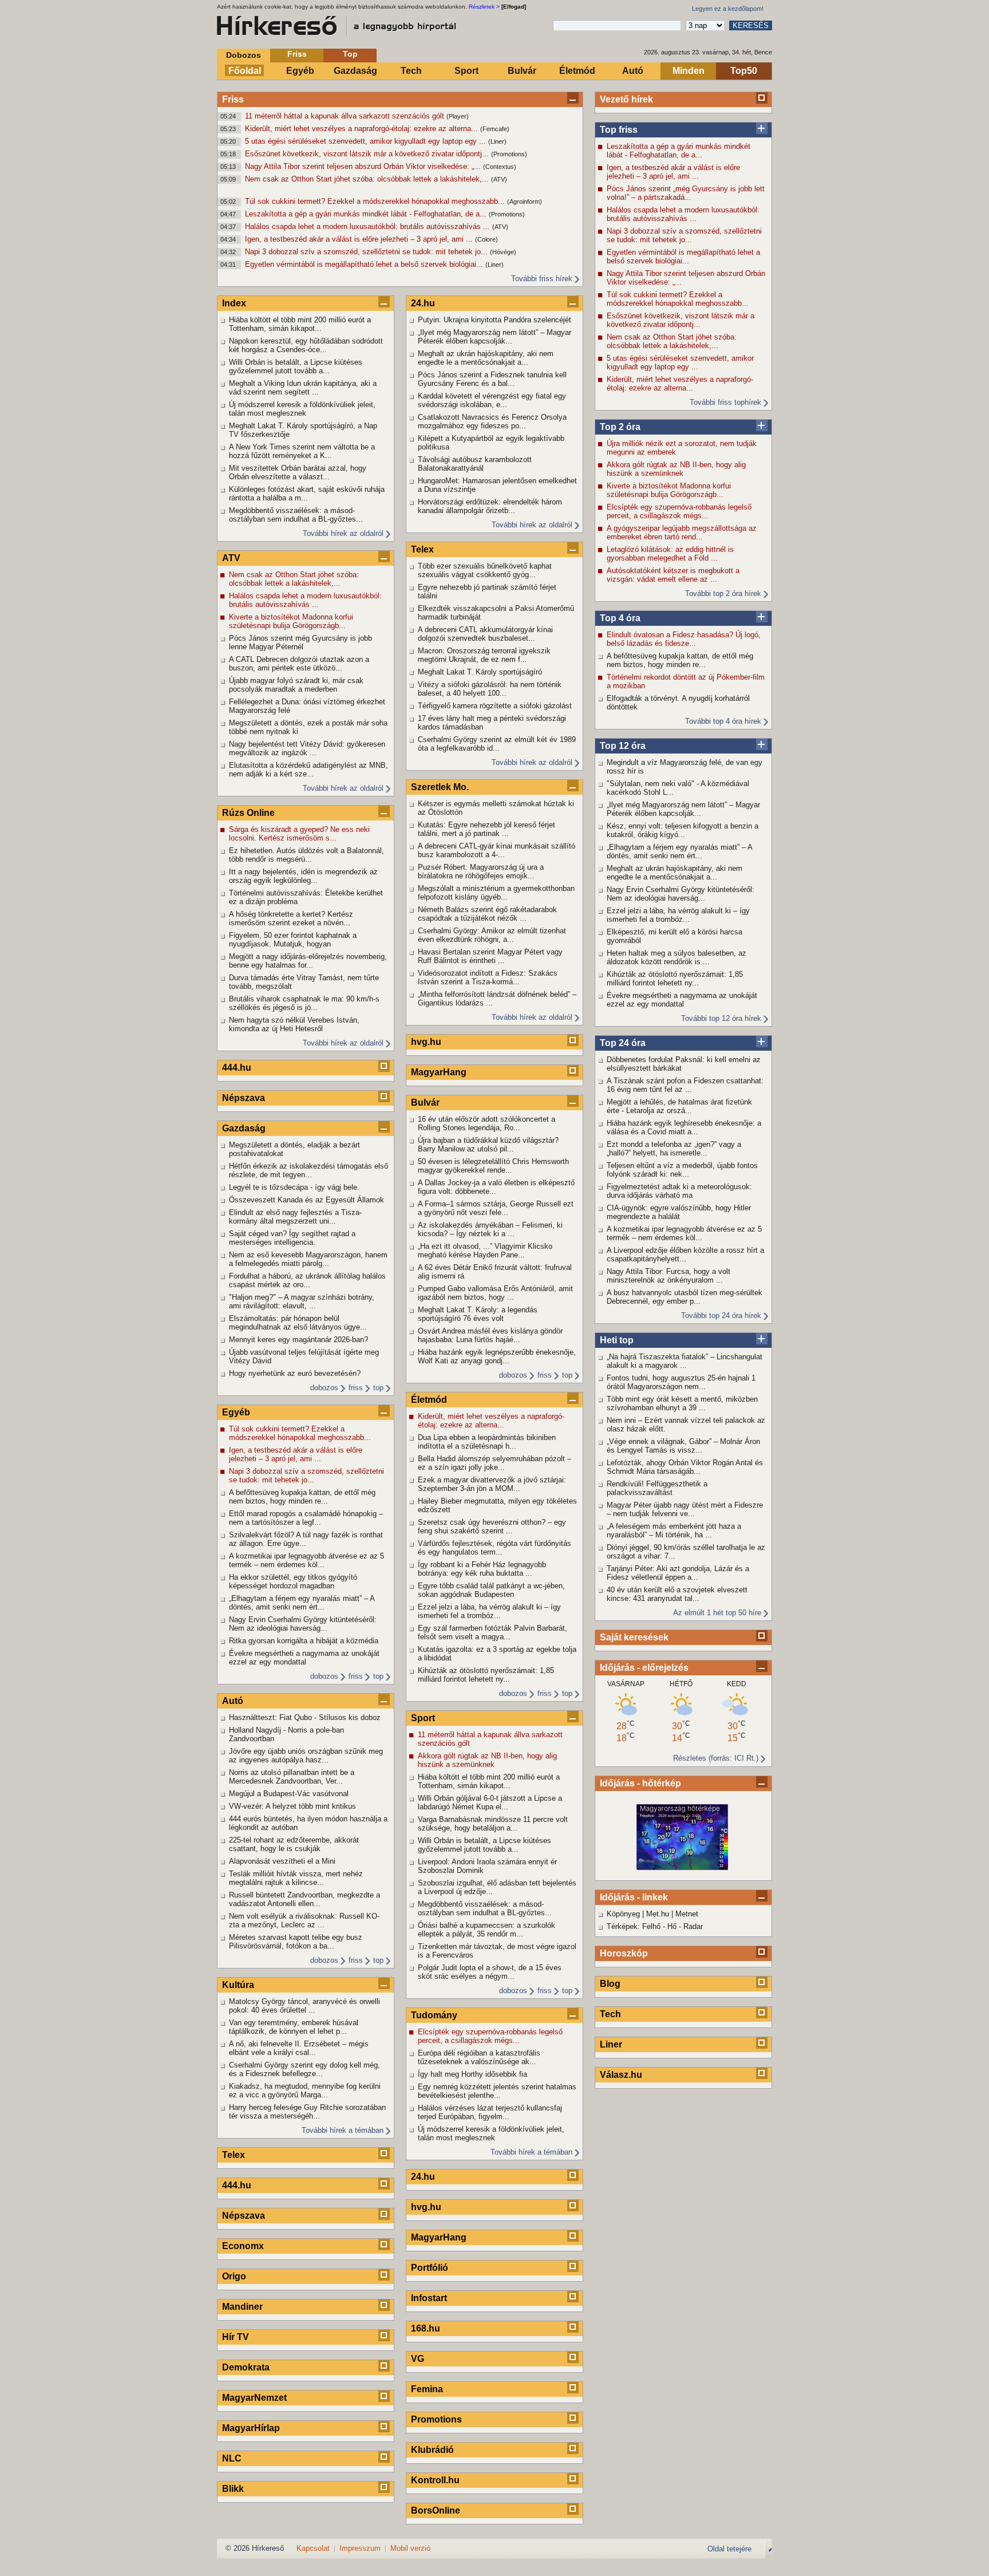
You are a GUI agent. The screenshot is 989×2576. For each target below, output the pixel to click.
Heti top (617, 1340)
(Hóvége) (503, 252)
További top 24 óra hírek (721, 1315)
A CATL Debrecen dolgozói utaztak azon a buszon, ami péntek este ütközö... (299, 664)
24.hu (423, 303)
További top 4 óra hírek (723, 721)
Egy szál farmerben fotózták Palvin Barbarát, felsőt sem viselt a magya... (492, 1632)
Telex (234, 2155)
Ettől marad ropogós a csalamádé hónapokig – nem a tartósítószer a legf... (306, 1518)
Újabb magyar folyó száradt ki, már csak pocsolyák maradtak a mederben (296, 685)
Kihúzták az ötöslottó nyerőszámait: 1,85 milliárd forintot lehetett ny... (675, 979)
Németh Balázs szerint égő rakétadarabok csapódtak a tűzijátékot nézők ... (487, 914)
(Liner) (497, 141)
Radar (693, 1926)
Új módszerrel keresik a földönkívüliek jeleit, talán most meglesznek (302, 409)
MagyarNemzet (254, 2398)
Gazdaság (355, 71)
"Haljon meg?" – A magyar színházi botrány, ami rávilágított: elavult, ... (302, 1301)
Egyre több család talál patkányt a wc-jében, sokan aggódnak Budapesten (491, 1590)
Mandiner (242, 2307)
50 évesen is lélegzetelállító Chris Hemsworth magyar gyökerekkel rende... (493, 1166)
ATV (231, 558)
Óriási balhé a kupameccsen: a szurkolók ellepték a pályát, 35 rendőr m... (486, 1930)
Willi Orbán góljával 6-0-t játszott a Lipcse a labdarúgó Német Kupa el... (490, 1802)
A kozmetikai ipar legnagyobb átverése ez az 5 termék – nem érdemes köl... (684, 1233)
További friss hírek (542, 279)
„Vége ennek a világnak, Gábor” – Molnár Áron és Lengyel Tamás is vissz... (683, 1446)
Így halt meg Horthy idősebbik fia (472, 2074)
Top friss (619, 130)
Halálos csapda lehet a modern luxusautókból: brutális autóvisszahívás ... (369, 226)
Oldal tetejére (729, 2549)
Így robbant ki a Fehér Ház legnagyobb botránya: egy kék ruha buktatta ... (482, 1569)
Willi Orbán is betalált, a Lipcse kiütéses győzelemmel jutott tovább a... (296, 366)
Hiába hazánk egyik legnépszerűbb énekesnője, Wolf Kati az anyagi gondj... (497, 1356)
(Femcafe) (495, 129)
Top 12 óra (623, 746)
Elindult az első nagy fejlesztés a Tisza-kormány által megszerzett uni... (295, 1217)
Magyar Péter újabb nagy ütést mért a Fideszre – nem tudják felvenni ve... (685, 1509)
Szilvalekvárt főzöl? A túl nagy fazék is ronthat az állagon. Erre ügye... (306, 1539)
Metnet (687, 1914)
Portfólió (430, 2268)
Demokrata (246, 2367)
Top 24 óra (623, 1043)
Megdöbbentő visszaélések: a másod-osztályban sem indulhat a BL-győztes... (296, 515)
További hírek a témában (343, 2130)
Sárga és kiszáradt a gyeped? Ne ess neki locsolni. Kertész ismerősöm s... (299, 834)
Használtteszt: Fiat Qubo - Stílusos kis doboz (305, 1717)
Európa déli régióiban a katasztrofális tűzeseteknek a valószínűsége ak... (479, 2057)
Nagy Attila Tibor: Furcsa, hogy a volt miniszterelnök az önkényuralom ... (668, 1276)
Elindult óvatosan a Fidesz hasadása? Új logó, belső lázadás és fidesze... (684, 639)
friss (356, 1388)
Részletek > (484, 7)
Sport (466, 71)
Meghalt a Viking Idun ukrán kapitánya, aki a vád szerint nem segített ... (303, 388)
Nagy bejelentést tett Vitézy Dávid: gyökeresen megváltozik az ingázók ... (307, 748)
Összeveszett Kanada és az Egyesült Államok (306, 1200)
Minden (689, 71)
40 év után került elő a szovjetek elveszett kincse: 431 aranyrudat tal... (677, 1594)
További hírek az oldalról (343, 533)
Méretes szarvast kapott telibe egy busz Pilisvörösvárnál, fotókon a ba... (296, 1942)
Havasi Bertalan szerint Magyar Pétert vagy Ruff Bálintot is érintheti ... (490, 956)
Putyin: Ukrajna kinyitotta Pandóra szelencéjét (494, 320)
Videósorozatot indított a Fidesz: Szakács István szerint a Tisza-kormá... (488, 977)
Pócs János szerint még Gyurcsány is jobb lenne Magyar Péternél (300, 642)
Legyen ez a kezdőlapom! (728, 9)
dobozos (324, 1388)
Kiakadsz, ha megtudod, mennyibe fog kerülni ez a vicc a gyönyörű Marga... (305, 2090)
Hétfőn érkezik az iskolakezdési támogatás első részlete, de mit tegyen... (308, 1170)
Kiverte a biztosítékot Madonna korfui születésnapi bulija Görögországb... (669, 490)
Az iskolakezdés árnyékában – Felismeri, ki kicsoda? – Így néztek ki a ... (490, 1229)
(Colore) (486, 239)
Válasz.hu (621, 2075)
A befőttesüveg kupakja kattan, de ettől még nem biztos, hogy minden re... (680, 660)
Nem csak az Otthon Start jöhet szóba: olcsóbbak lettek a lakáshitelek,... (368, 179)
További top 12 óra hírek (721, 1018)
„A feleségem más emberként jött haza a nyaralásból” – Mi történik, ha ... (674, 1530)
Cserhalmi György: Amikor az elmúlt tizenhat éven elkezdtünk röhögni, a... (492, 935)
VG (418, 2359)
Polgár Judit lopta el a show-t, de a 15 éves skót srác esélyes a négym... (490, 1972)
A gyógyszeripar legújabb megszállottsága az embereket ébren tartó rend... (682, 532)
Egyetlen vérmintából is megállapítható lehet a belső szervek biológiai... (365, 264)
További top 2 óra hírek (723, 593)
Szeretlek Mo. (440, 787)
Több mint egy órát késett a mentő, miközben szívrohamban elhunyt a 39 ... (682, 1403)
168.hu (426, 2328)
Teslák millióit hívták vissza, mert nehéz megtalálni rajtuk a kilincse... (296, 1878)
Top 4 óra (620, 618)
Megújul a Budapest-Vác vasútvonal (289, 1794)
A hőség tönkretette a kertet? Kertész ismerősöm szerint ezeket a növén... (291, 918)
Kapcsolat (313, 2548)
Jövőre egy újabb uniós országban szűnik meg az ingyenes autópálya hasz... (306, 1756)
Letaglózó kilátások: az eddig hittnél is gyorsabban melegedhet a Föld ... (670, 554)
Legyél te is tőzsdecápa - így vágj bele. (294, 1187)
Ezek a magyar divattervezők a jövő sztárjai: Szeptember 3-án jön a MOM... (492, 1484)
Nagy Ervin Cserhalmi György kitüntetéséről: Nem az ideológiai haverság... (681, 894)
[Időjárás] (682, 1867)
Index (234, 303)
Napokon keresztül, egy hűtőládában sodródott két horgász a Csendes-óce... (306, 345)
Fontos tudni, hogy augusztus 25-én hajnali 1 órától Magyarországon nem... (681, 1382)
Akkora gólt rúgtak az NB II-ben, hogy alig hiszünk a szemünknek (676, 469)
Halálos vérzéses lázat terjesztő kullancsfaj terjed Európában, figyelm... (490, 2112)
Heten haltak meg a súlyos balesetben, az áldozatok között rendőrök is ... (677, 957)
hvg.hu (426, 1042)
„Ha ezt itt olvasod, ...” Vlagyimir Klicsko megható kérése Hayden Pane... (485, 1250)
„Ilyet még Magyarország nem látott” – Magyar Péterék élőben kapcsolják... (683, 809)
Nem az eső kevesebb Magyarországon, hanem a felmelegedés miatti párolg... (308, 1259)
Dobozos (244, 55)
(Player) (458, 116)
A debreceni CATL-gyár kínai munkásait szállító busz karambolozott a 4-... (497, 850)
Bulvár (522, 71)
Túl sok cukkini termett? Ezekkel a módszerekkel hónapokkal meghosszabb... (376, 201)
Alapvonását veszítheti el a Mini (282, 1861)
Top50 (744, 71)
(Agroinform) (525, 202)
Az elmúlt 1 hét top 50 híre (717, 1613)
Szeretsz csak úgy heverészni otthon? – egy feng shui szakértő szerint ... (492, 1526)
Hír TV (236, 2337)
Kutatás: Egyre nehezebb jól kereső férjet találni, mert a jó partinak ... (486, 829)
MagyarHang (439, 1072)
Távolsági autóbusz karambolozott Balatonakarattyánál (475, 464)
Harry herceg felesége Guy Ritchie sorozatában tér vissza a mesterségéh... (307, 2112)
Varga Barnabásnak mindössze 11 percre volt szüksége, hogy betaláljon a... (493, 1824)
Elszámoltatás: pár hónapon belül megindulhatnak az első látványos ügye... (298, 1323)
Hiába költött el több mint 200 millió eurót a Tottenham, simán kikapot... (300, 324)
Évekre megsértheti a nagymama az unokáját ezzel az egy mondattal (682, 1000)
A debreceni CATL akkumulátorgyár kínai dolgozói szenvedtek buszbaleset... (485, 634)
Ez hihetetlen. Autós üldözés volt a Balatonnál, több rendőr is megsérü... (306, 855)
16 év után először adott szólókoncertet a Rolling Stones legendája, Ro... (486, 1123)
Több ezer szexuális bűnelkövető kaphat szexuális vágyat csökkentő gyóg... (485, 570)
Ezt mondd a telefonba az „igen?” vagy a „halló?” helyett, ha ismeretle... (674, 1149)
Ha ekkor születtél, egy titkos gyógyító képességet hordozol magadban (293, 1581)
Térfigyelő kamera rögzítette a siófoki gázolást (495, 706)
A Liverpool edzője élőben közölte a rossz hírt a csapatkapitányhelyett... (685, 1255)
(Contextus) (500, 167)
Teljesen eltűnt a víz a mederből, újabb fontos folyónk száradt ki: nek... (682, 1170)
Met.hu (658, 1914)
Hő (672, 1926)
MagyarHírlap (251, 2428)
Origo (234, 2276)
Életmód (577, 71)
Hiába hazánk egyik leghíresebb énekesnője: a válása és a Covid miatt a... (684, 1127)
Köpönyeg (623, 1914)
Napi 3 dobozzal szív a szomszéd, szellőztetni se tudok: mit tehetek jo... (367, 252)
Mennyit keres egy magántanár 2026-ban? (298, 1340)
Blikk (233, 2489)
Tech (411, 71)
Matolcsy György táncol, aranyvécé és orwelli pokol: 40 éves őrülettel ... (304, 2006)
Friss (297, 54)
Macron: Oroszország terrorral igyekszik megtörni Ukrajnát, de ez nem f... (484, 655)
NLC (232, 2458)
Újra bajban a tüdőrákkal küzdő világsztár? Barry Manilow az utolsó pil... (488, 1145)
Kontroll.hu (435, 2480)
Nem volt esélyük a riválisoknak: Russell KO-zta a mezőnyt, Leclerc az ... (304, 1920)
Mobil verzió (410, 2548)
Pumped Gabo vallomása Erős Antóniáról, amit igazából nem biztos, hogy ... (495, 1293)
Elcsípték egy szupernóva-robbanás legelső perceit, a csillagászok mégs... (679, 511)
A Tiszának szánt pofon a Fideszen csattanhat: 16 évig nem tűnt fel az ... (685, 1085)
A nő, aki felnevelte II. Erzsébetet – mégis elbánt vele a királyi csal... (299, 2048)
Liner (611, 2044)
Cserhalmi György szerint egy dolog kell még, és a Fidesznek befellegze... (304, 2069)
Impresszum (360, 2548)
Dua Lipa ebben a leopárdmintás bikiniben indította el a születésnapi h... (487, 1442)
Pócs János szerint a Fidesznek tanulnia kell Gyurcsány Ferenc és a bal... (492, 379)
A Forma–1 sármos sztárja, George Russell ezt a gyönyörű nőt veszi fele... (496, 1208)
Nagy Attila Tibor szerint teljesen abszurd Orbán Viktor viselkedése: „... (364, 166)
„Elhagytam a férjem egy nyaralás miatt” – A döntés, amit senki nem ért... (679, 851)
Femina (427, 2389)
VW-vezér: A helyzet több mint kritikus (292, 1806)
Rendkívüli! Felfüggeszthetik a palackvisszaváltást (657, 1488)
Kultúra (238, 1985)
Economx (243, 2246)
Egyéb (300, 71)
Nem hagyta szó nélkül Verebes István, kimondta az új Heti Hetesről (294, 1024)
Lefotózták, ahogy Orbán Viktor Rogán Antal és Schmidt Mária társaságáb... (685, 1467)
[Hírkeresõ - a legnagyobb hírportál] (337, 26)
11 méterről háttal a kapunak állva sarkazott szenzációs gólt (346, 116)
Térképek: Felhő (634, 1926)
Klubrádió (432, 2450)
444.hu (237, 1068)
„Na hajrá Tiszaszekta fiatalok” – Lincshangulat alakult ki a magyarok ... (685, 1361)
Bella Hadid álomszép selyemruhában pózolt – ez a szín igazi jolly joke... (494, 1463)
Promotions (436, 2419)
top (378, 1388)
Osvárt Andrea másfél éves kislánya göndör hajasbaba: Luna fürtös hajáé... (490, 1335)
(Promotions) (509, 154)
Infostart (429, 2298)
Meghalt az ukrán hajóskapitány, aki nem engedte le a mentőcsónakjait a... (675, 873)
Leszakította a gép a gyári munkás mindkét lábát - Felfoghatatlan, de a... (367, 214)
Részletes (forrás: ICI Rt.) (716, 1758)
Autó (633, 71)
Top (350, 54)
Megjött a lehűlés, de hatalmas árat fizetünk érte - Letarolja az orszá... (679, 1106)
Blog (610, 1984)
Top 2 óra (620, 427)
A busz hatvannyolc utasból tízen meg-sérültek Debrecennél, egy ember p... (685, 1297)
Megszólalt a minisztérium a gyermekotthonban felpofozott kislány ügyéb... (496, 893)
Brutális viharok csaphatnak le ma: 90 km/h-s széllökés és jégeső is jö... (304, 1003)
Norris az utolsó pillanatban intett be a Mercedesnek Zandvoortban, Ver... (292, 1777)
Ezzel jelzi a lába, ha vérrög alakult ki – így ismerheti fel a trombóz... (678, 915)
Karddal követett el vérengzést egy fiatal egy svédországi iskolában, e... (492, 400)
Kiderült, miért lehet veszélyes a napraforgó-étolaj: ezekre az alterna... (363, 129)
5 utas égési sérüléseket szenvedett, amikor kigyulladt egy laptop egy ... (367, 141)
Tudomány (434, 2015)
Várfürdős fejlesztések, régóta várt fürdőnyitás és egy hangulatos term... (494, 1548)
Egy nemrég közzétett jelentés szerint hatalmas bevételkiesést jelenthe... (497, 2091)
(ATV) (499, 179)
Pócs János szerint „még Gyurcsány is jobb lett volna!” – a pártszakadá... (686, 193)
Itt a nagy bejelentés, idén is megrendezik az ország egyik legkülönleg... (303, 876)
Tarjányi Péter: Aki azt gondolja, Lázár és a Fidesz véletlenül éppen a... (678, 1573)
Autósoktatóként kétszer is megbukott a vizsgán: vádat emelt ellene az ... (673, 575)
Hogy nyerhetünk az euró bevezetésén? (295, 1373)
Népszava (244, 1098)
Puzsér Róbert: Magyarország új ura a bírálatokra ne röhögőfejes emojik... (481, 871)
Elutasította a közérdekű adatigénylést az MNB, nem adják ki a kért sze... (308, 770)
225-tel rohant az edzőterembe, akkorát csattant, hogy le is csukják (294, 1844)
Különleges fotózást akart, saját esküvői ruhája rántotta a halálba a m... (307, 494)
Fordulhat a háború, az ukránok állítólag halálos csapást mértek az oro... (307, 1280)
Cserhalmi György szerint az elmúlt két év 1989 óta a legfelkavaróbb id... (497, 744)
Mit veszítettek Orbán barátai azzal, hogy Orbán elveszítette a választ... (298, 472)
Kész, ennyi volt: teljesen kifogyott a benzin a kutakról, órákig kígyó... (683, 830)
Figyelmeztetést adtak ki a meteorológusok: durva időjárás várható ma (679, 1191)
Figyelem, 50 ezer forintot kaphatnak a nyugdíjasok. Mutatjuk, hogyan (293, 940)
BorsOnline (436, 2510)
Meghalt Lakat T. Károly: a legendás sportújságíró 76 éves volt (478, 1314)
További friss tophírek (725, 402)
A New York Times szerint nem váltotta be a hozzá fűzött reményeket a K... (302, 451)
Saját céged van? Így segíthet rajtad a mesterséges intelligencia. (292, 1238)
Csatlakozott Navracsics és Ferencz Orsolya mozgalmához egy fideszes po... (492, 421)
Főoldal (245, 71)
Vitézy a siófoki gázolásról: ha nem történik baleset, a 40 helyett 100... (490, 689)
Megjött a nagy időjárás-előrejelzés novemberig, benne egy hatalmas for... (308, 961)
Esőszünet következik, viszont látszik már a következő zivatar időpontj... (368, 154)
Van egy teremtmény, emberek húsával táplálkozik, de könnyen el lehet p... (294, 2027)
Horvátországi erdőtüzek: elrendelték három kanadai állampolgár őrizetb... (490, 506)
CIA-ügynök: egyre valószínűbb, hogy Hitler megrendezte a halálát (679, 1212)
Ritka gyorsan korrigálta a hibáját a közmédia (304, 1641)
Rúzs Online (248, 813)
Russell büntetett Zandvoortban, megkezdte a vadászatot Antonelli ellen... (304, 1899)
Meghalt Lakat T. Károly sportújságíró (480, 672)
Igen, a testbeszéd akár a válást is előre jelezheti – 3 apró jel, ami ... (360, 239)
